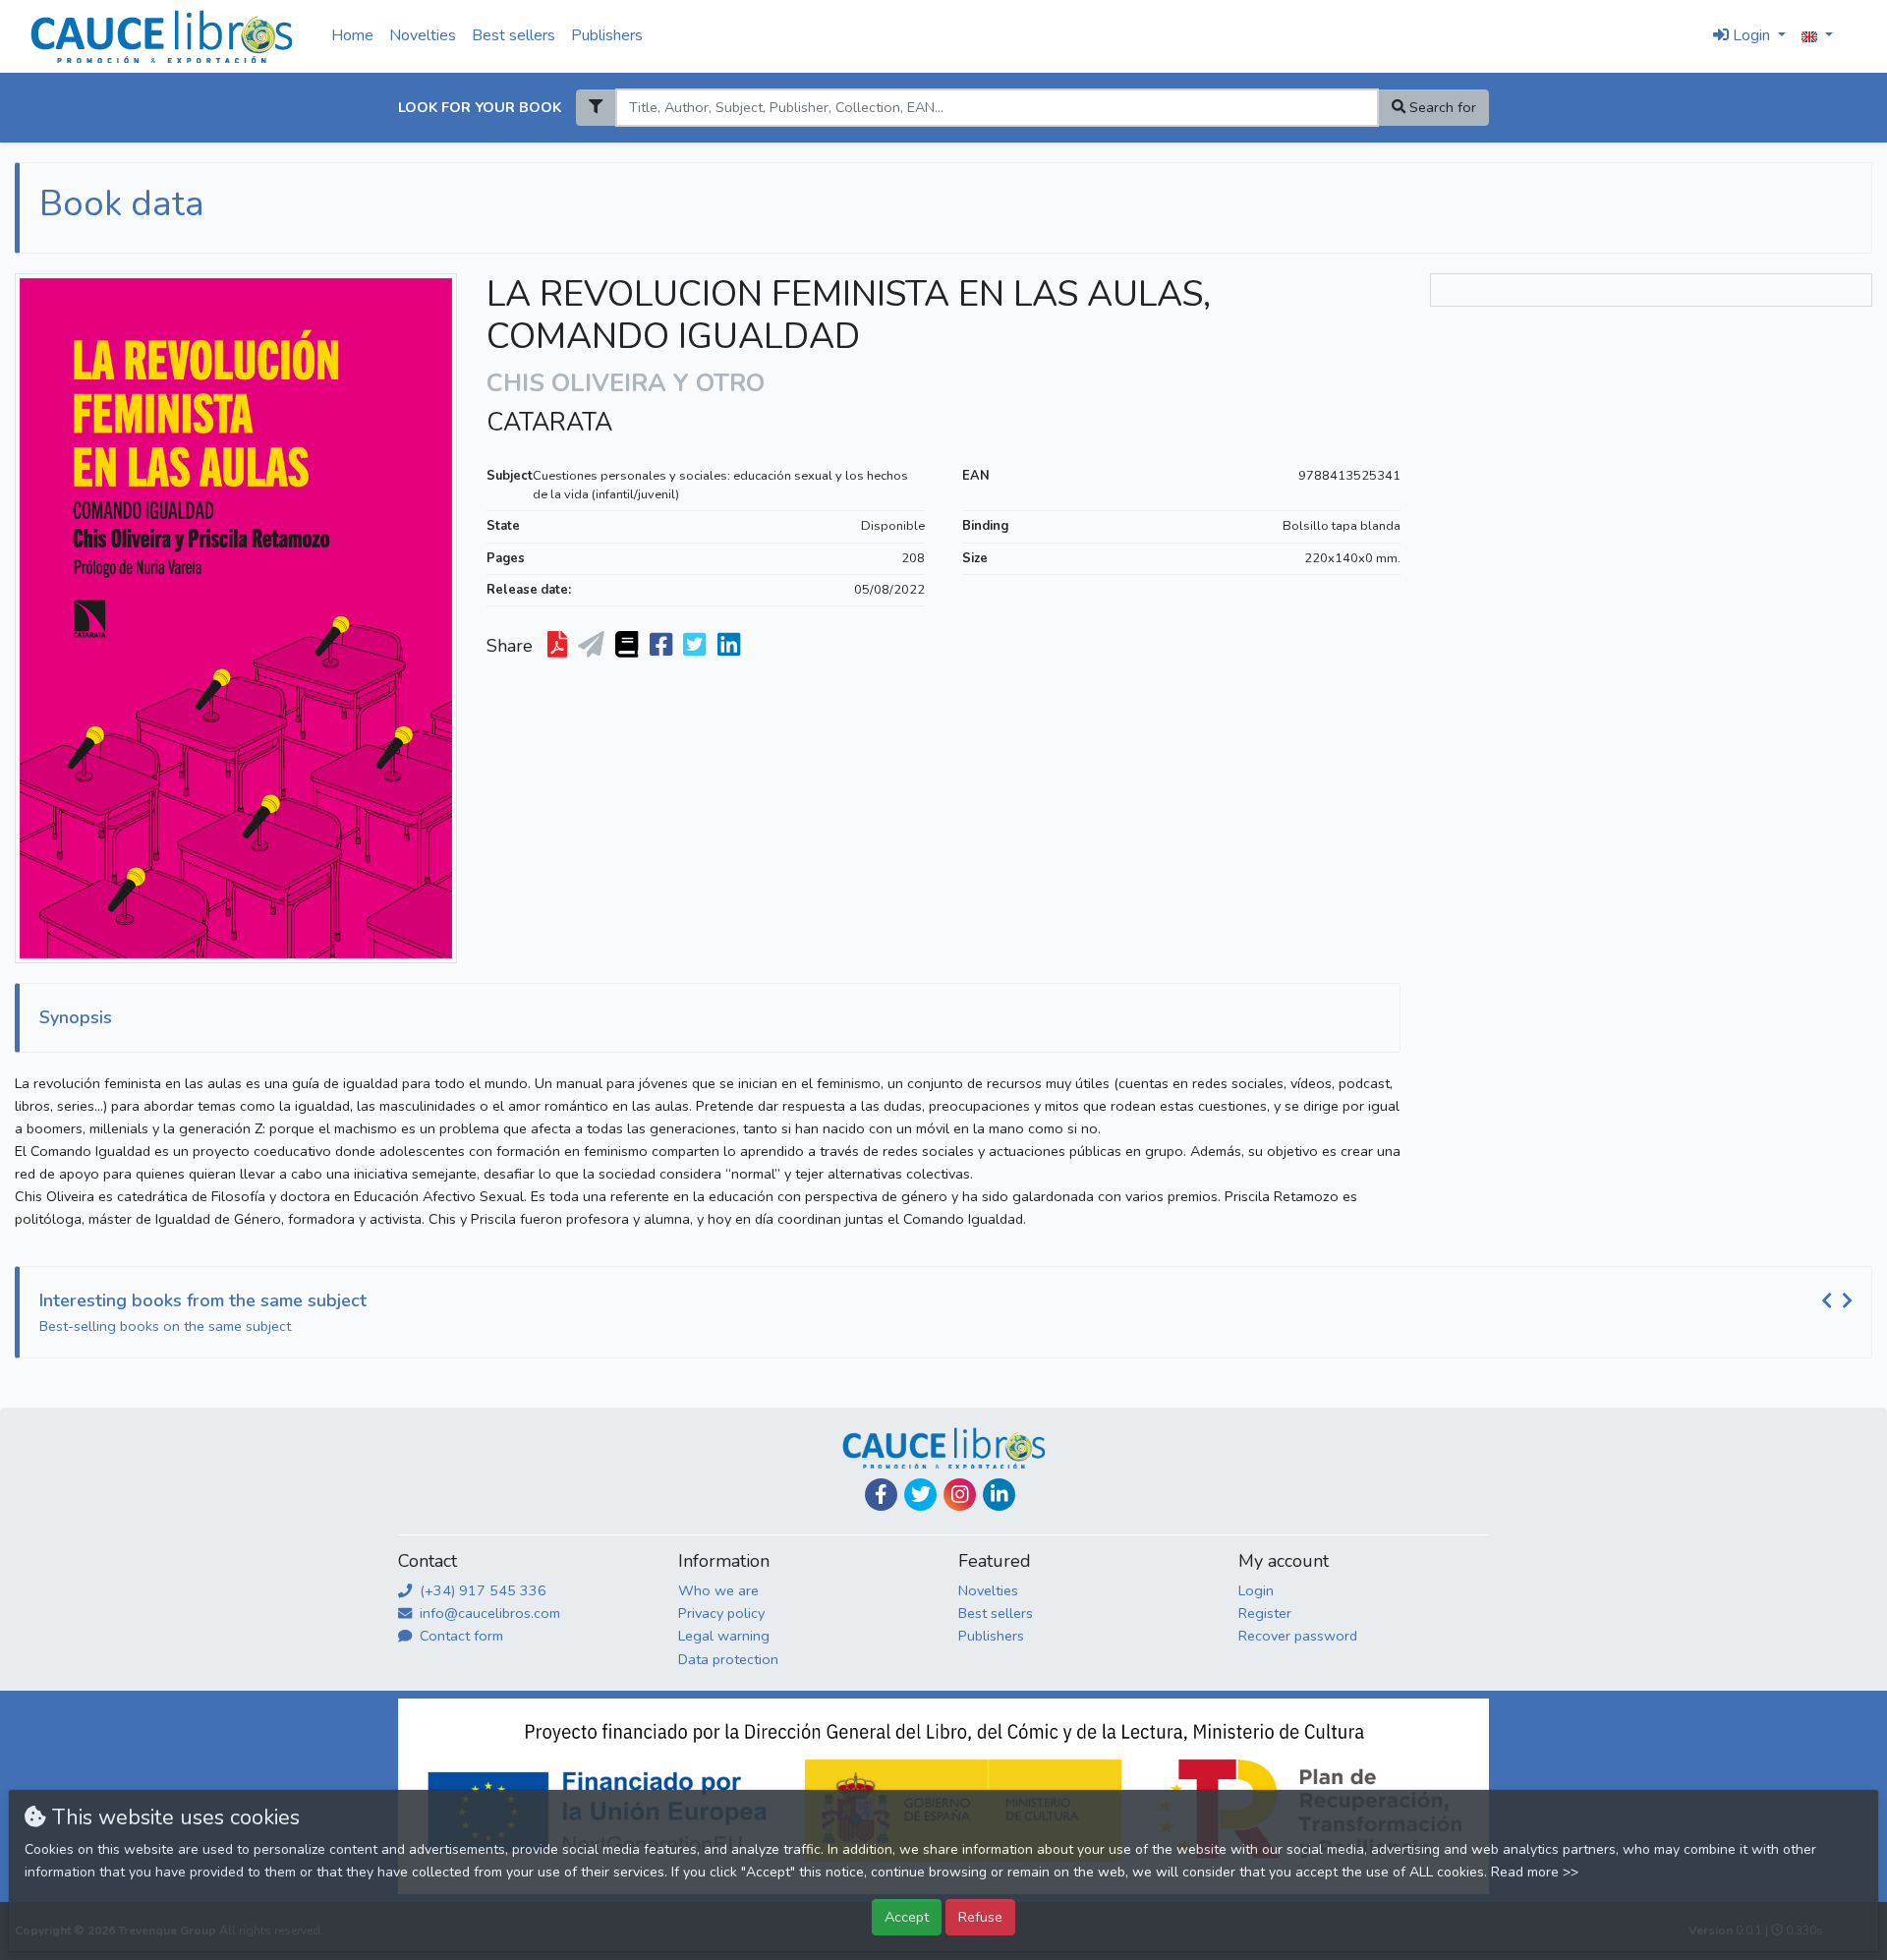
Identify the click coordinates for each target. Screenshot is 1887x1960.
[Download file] (559, 646)
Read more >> (1535, 1872)
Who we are (718, 1590)
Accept (907, 1917)
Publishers (607, 35)
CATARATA (549, 423)
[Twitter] (920, 1495)
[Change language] (1817, 36)
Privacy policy (721, 1613)
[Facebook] (881, 1495)
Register (1265, 1613)
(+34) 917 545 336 (481, 1590)
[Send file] (593, 646)
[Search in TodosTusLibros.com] (629, 646)
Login (1256, 1590)
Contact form (459, 1636)
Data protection (728, 1659)
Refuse (980, 1917)
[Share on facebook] (663, 646)
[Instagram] (960, 1495)
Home (352, 35)
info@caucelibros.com (488, 1613)
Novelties (423, 35)
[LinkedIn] (999, 1495)
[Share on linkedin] (731, 646)
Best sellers (514, 35)
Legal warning (724, 1636)
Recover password (1298, 1636)
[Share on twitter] (696, 646)
